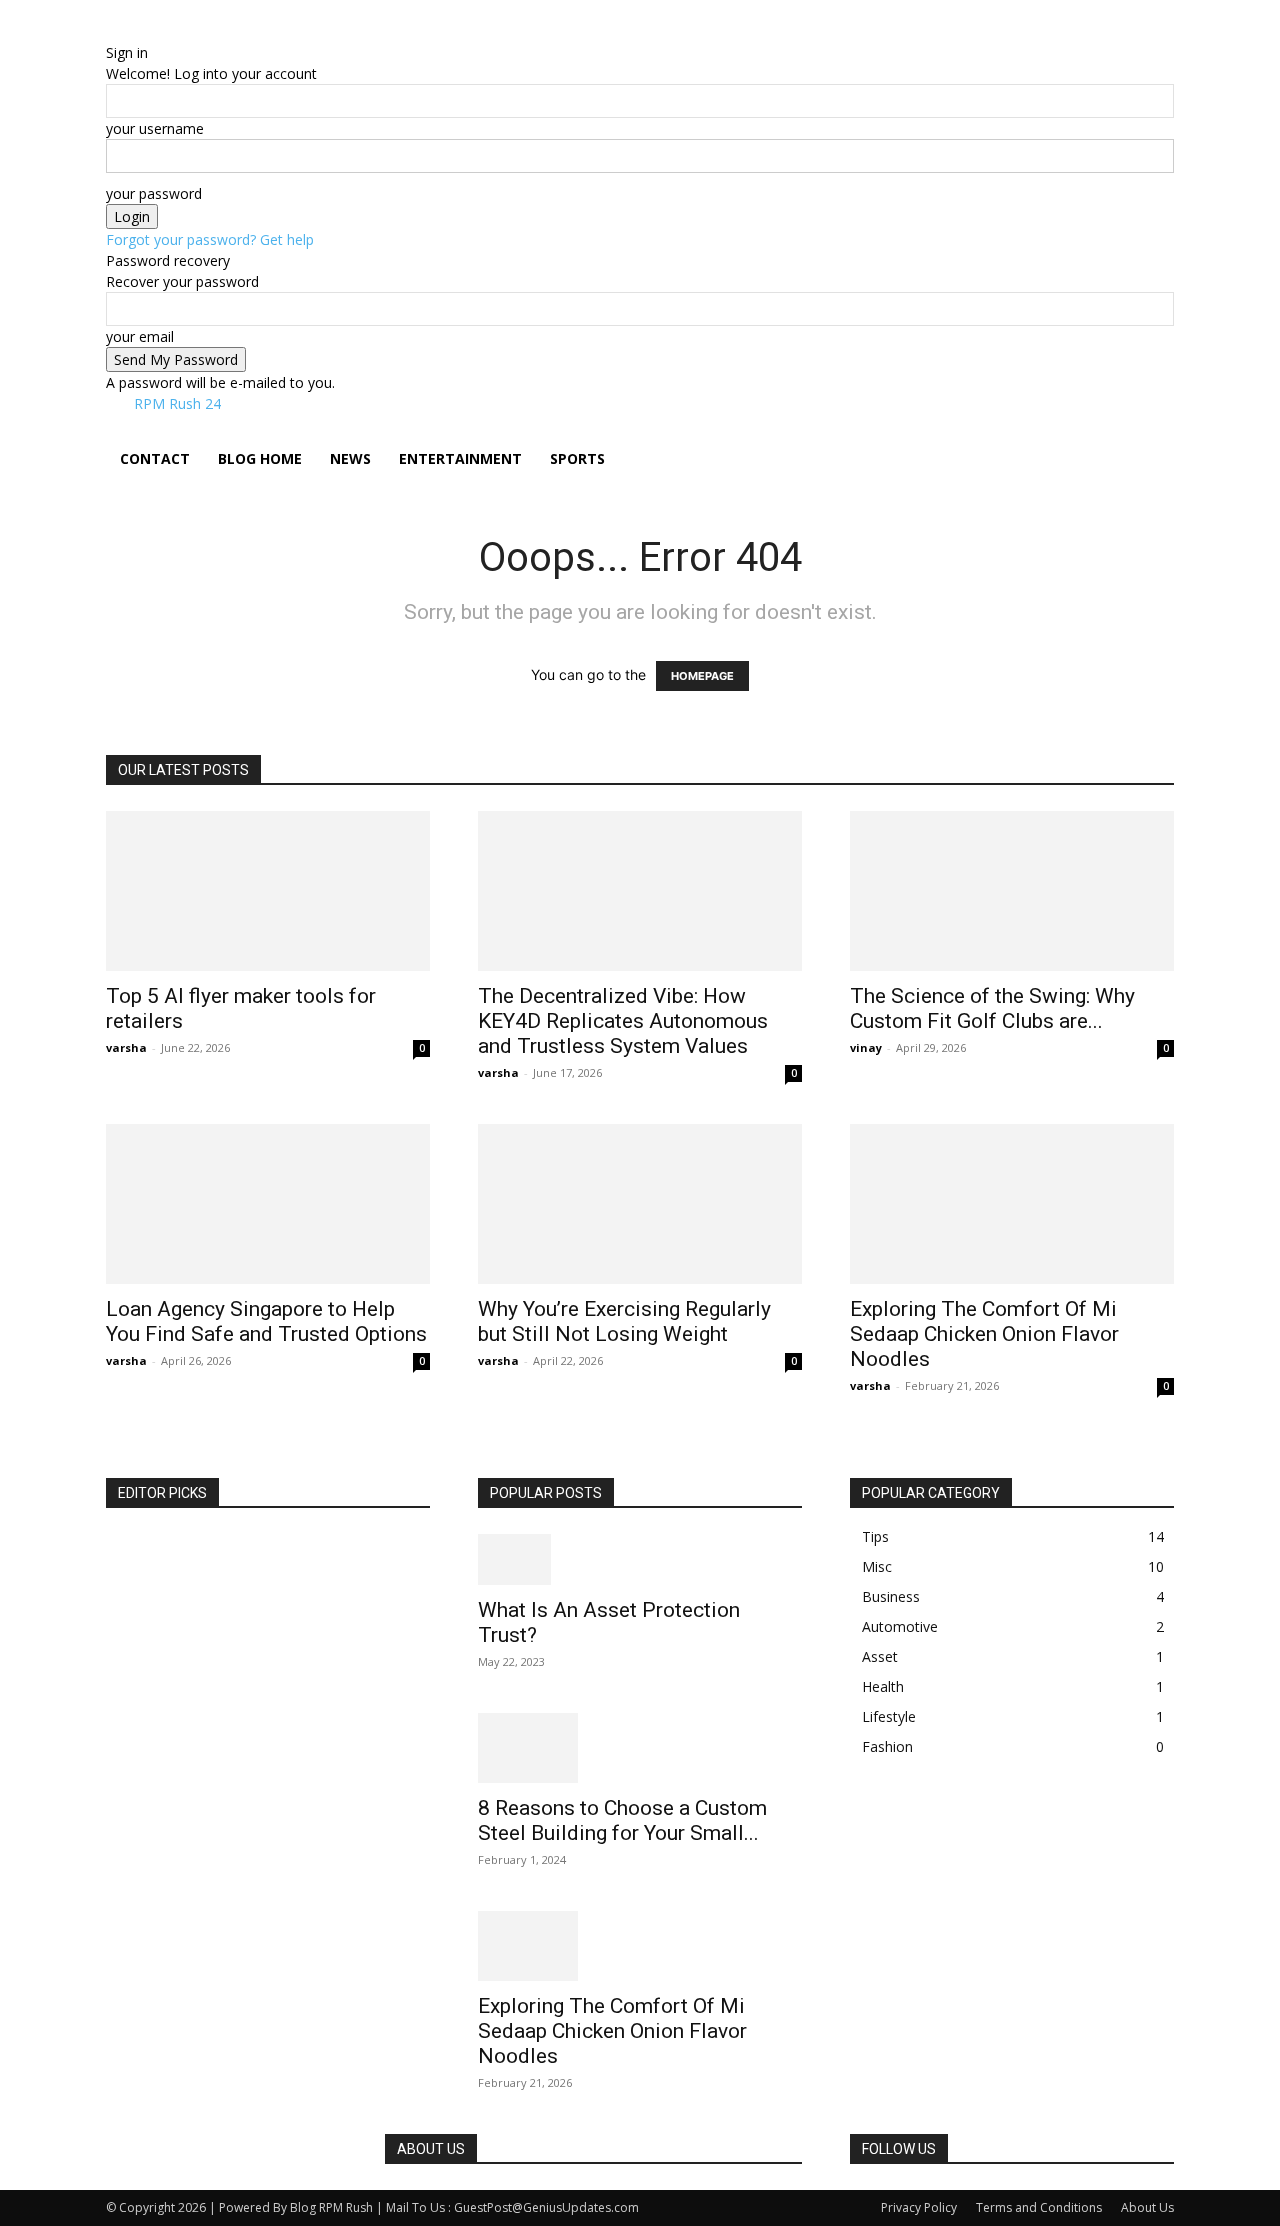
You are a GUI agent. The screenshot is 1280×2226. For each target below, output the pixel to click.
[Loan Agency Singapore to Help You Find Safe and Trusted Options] (268, 1204)
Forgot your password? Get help (210, 239)
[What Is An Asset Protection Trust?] (640, 1559)
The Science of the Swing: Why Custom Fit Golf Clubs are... (992, 1008)
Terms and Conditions (1039, 2207)
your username (155, 128)
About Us (1147, 2207)
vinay (866, 1047)
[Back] (207, 31)
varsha (126, 1047)
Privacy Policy (919, 2207)
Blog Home (260, 458)
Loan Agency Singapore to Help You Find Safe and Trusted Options (266, 1321)
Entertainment (460, 458)
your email (140, 336)
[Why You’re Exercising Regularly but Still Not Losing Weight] (640, 1204)
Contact (155, 458)
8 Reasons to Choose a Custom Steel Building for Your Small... (622, 1820)
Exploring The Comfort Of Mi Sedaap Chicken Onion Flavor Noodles (984, 1334)
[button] (1150, 439)
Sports (577, 458)
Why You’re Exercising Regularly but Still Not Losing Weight (624, 1321)
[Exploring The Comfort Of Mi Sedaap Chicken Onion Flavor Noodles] (1012, 1204)
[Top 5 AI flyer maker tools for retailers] (268, 891)
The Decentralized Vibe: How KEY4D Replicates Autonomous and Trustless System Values (623, 1021)
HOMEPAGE (702, 676)
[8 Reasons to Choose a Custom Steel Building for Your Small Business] (640, 1748)
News (350, 458)
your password (154, 193)
